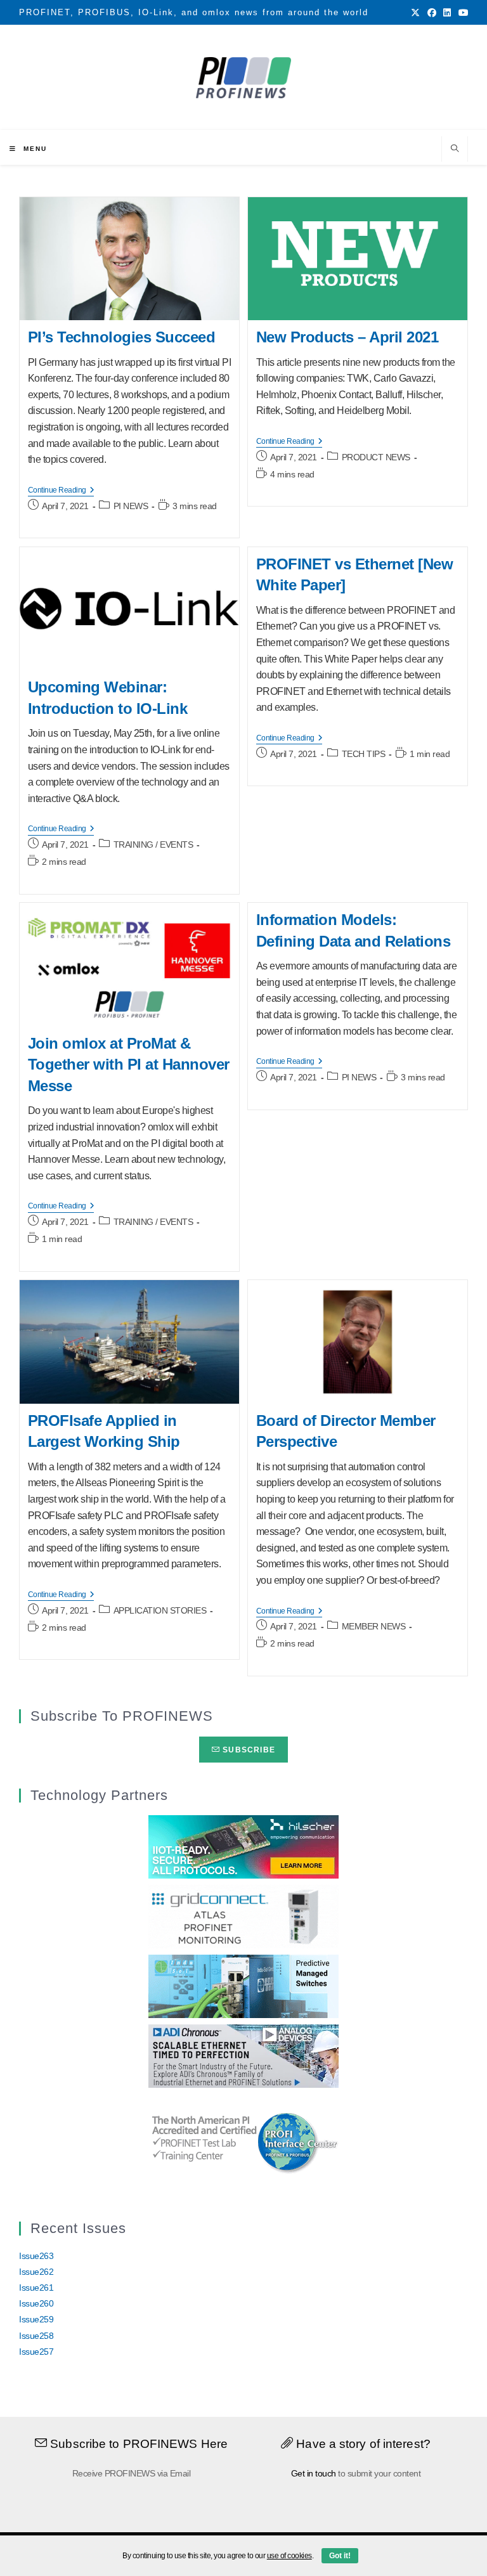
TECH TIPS (364, 754)
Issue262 (36, 2272)
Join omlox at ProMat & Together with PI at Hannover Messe (129, 1065)
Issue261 (36, 2288)
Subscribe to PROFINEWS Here (137, 2444)
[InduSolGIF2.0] (243, 1986)
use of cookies (289, 2556)
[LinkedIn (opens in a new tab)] (447, 13)
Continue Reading (61, 491)
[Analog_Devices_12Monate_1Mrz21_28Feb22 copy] (243, 2055)
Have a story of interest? (362, 2444)
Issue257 (36, 2352)
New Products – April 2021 (347, 337)
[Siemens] (243, 2141)
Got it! (340, 2556)
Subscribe (248, 1750)
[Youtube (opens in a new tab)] (462, 13)
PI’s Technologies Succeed (122, 337)
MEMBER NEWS (374, 1626)
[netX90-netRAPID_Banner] (243, 1846)
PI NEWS (131, 506)
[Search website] (455, 150)
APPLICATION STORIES (160, 1610)
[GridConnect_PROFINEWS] (243, 1916)
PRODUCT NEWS (376, 457)
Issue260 (36, 2303)
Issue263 (36, 2256)
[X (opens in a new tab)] (415, 13)
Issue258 (36, 2336)
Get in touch (314, 2473)
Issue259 (36, 2319)
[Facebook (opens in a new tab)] (432, 13)
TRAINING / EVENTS (153, 845)
